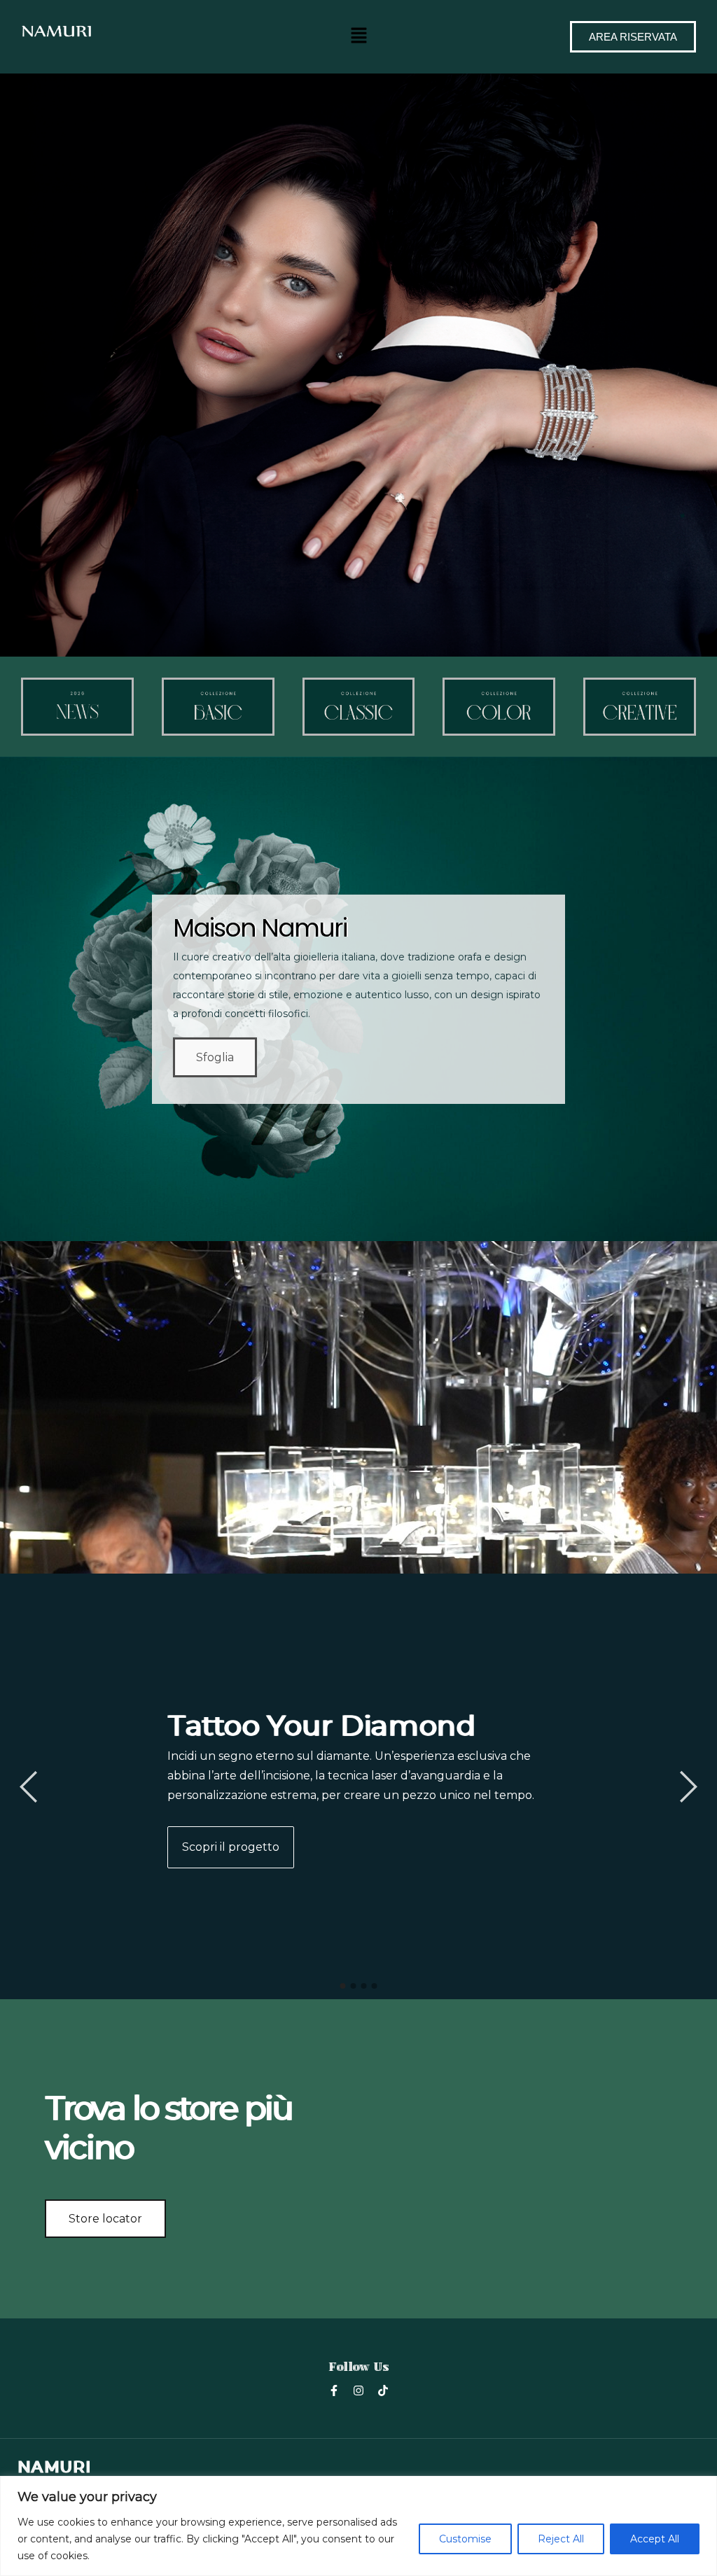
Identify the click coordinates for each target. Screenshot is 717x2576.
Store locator (105, 2219)
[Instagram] (358, 2390)
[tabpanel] (358, 1786)
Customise (465, 2539)
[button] (358, 35)
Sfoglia (215, 1057)
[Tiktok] (383, 2390)
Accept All (655, 2539)
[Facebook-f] (334, 2390)
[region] (358, 2526)
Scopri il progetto (231, 1847)
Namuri (54, 2467)
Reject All (561, 2539)
